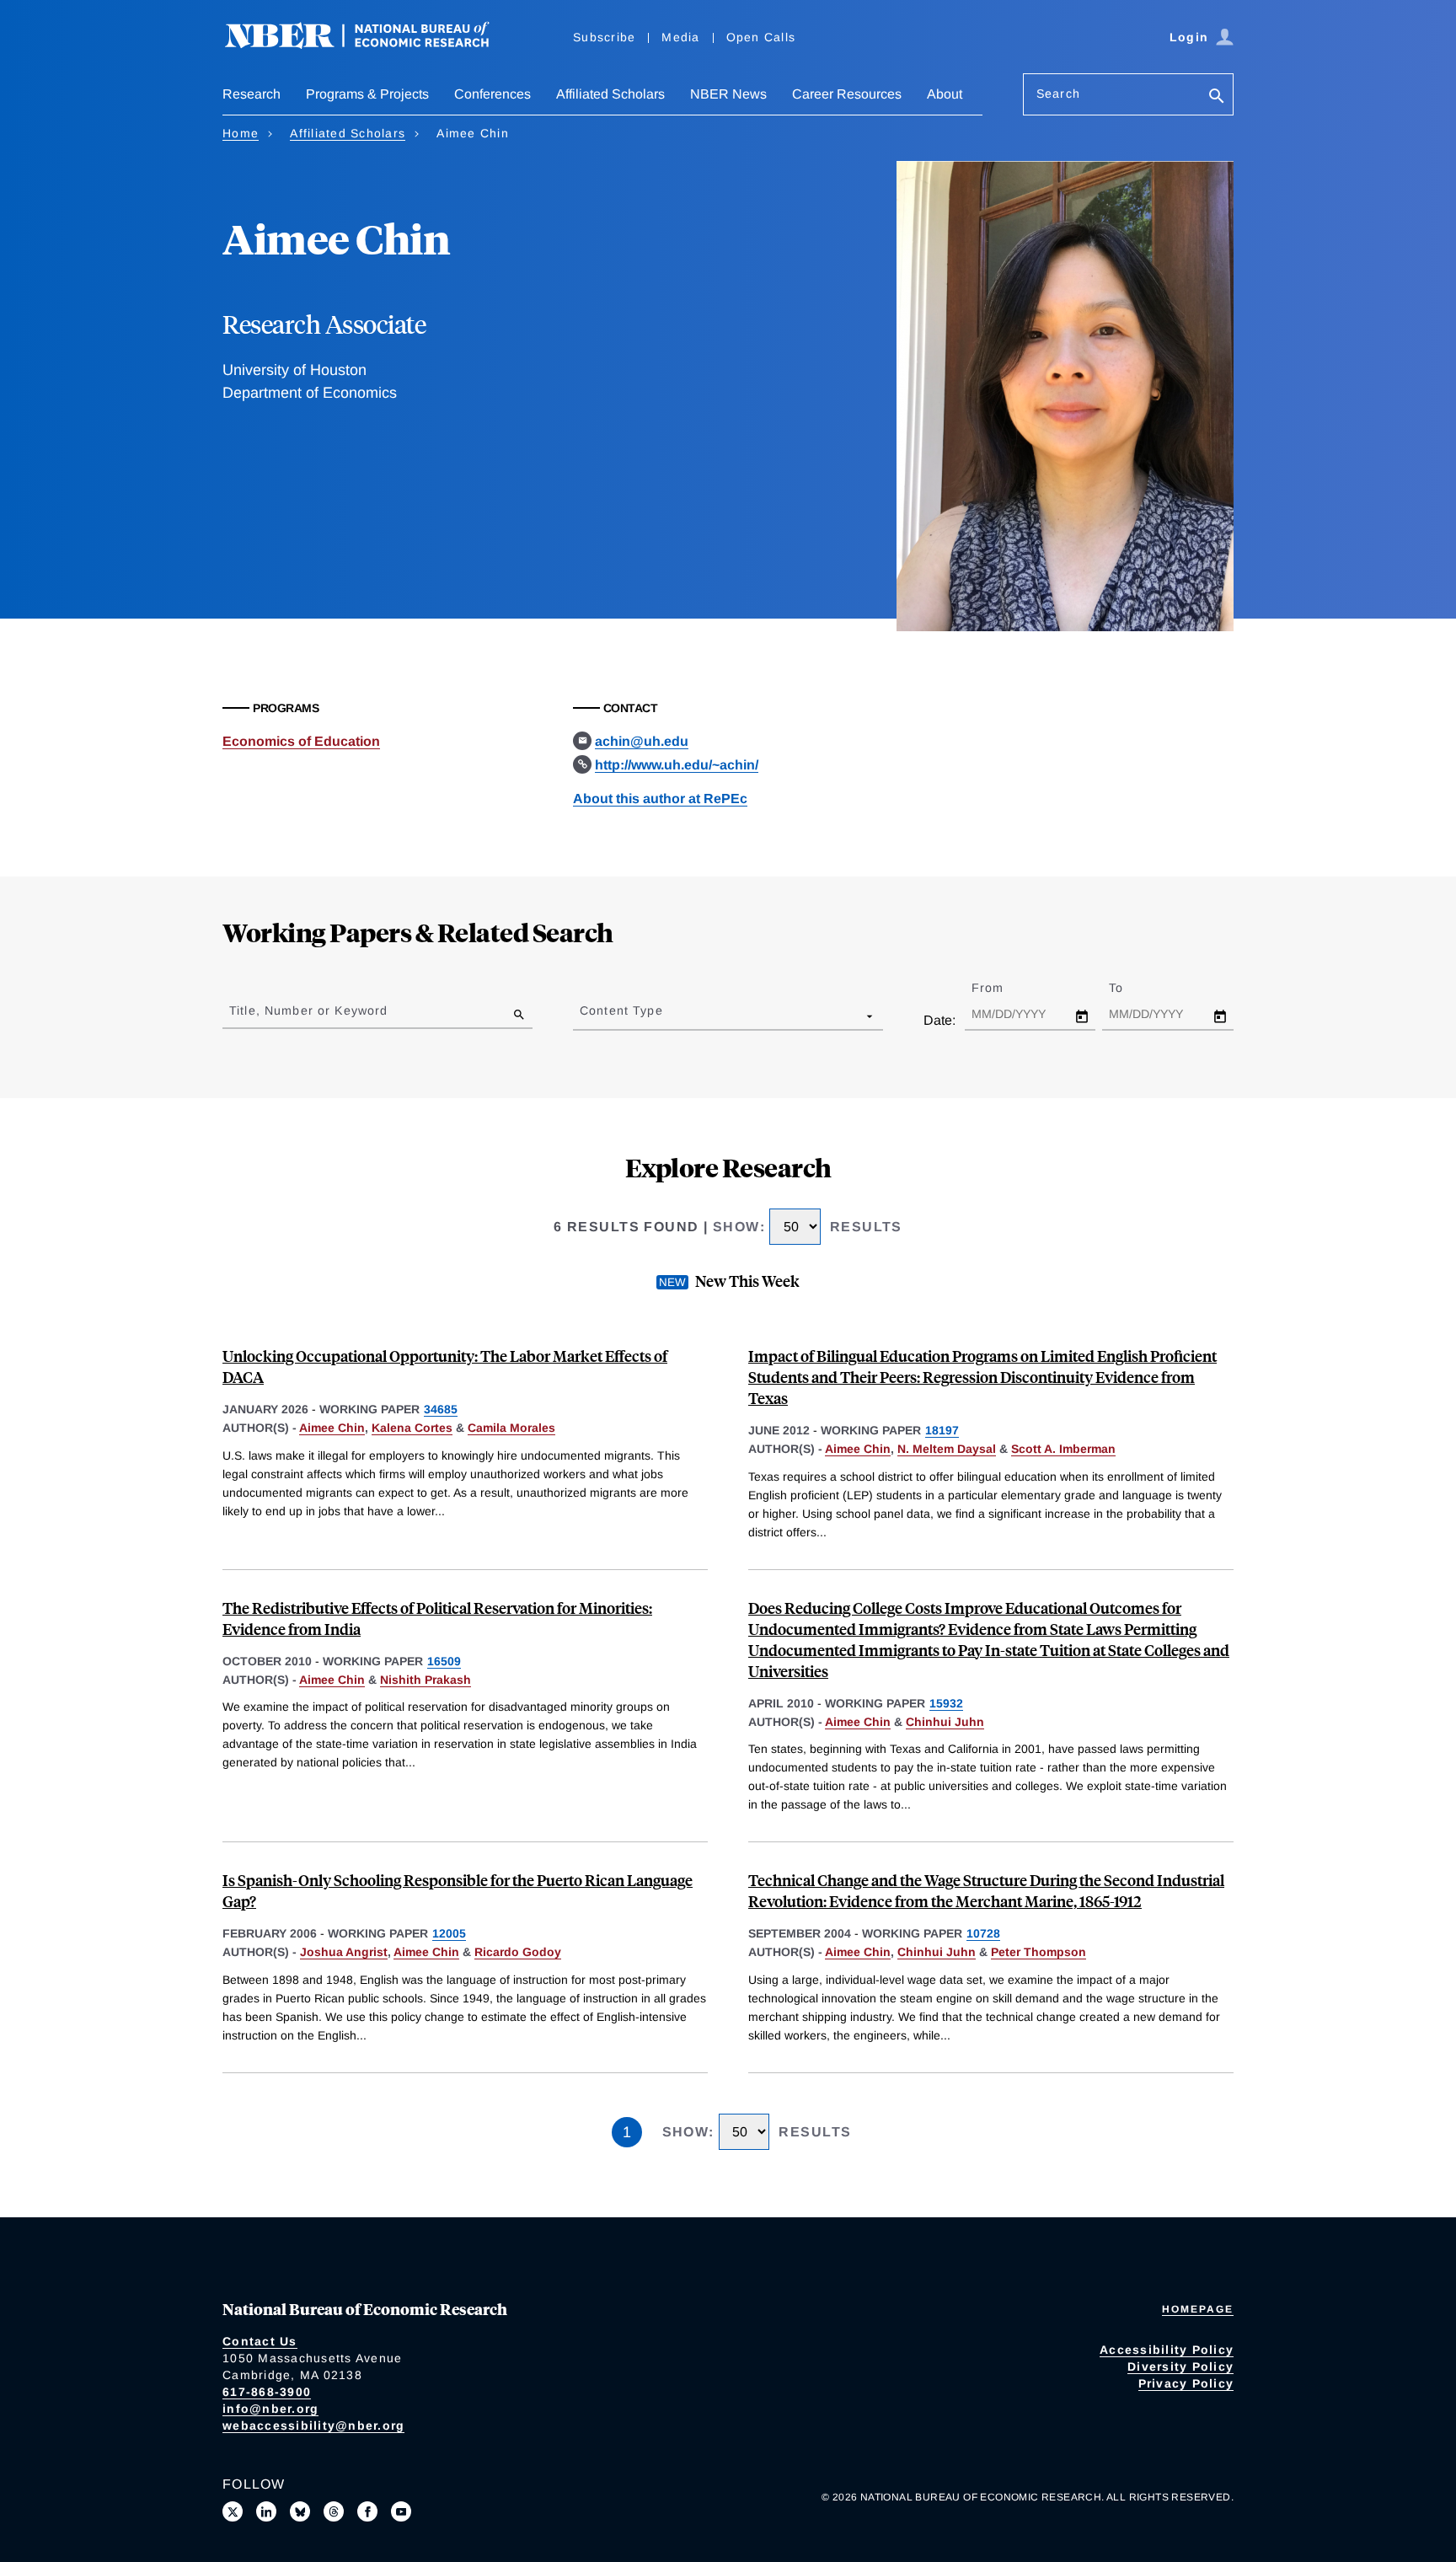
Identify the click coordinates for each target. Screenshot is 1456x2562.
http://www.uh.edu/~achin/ (677, 765)
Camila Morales (511, 1428)
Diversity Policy (1180, 2366)
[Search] (1217, 97)
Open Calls (761, 37)
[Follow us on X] (233, 2511)
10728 (983, 1933)
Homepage (1198, 2309)
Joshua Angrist (344, 1952)
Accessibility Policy (1167, 2350)
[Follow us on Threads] (334, 2511)
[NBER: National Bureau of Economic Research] (371, 44)
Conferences (492, 94)
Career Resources (847, 94)
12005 (449, 1933)
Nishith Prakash (426, 1680)
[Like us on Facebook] (367, 2511)
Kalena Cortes (412, 1428)
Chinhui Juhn (945, 1722)
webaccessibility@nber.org (313, 2425)
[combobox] (583, 1016)
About (945, 94)
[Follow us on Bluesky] (300, 2511)
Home (241, 133)
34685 (441, 1409)
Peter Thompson (1038, 1952)
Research (252, 94)
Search (1058, 94)
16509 (444, 1661)
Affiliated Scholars (610, 94)
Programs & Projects (367, 94)
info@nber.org (270, 2409)
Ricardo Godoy (518, 1952)
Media (680, 37)
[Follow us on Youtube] (401, 2511)
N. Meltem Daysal (947, 1449)
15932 (946, 1703)
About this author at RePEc (660, 799)
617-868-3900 (267, 2392)
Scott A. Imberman (1063, 1449)
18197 (942, 1430)
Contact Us (260, 2341)
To (1131, 988)
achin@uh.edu (642, 741)
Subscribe (604, 37)
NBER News (728, 94)
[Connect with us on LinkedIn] (266, 2511)
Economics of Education (301, 741)
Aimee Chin (332, 1428)
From (1002, 988)
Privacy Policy (1186, 2383)
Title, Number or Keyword (308, 1010)
